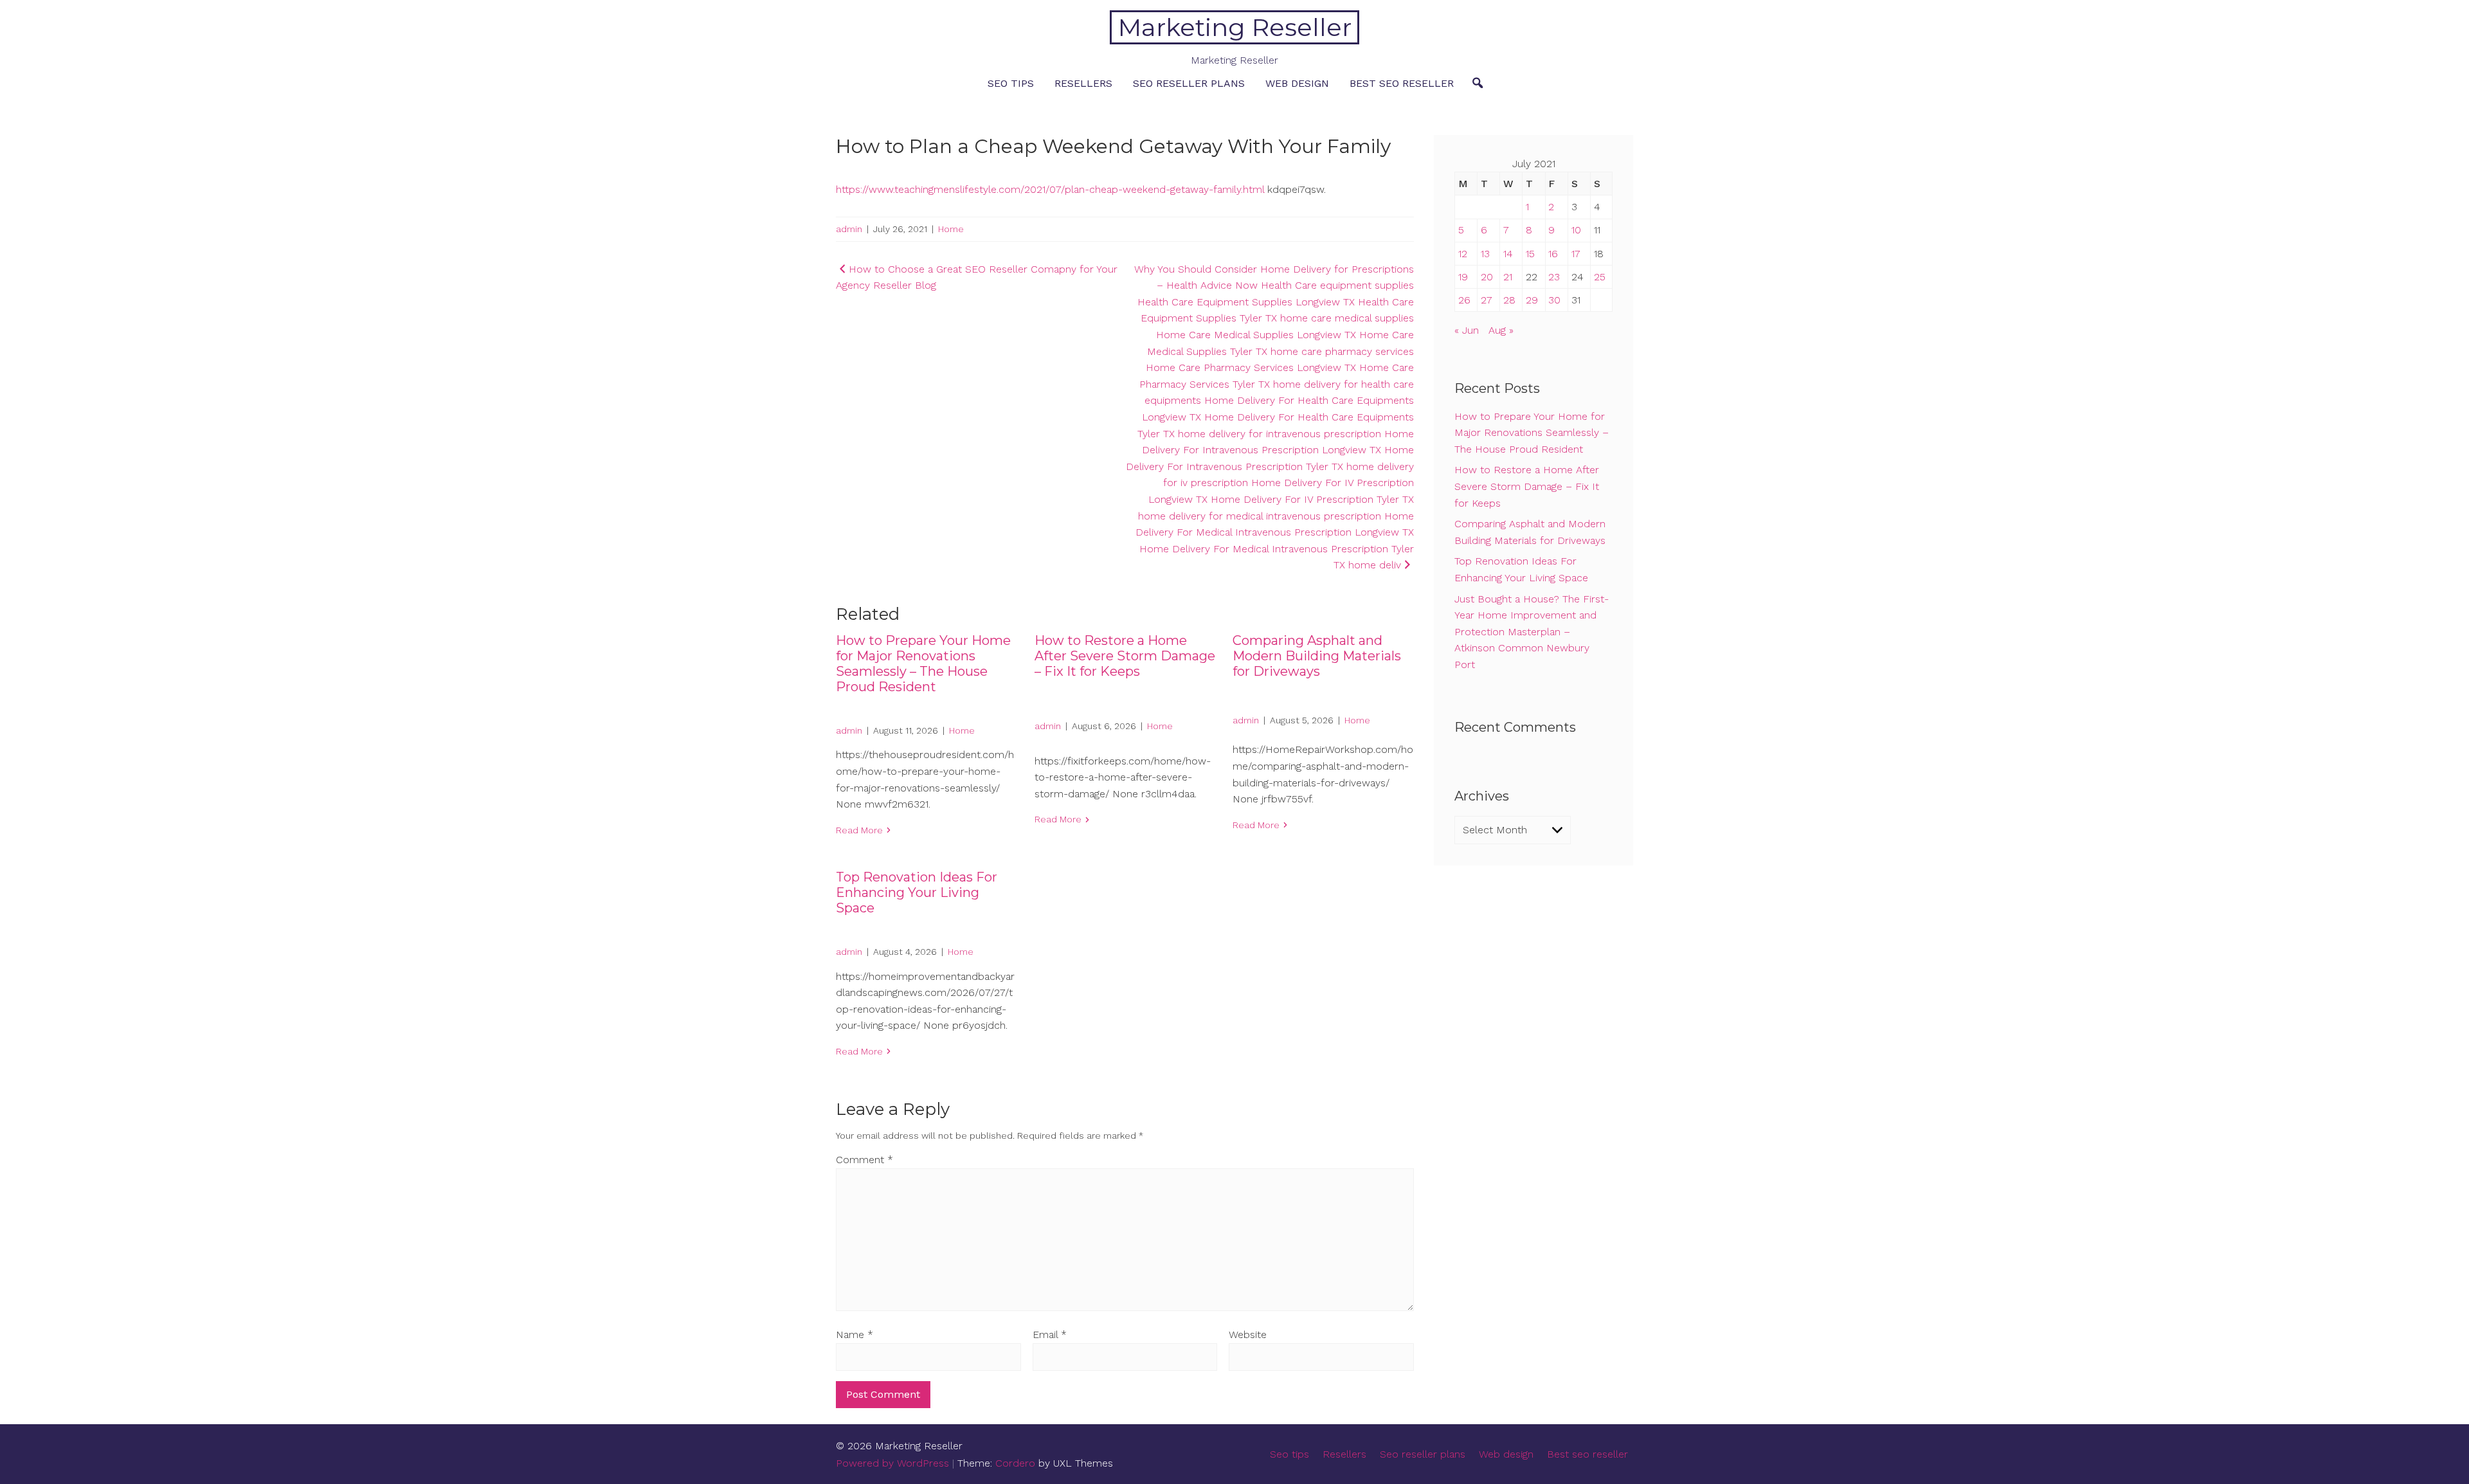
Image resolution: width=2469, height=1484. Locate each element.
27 (1487, 300)
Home (951, 229)
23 (1554, 277)
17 (1576, 254)
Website (1248, 1335)
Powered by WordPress (892, 1463)
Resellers (1083, 83)
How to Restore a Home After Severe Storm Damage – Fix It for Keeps (1125, 656)
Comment (864, 1160)
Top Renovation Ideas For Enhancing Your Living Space (917, 892)
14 (1508, 254)
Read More (859, 830)
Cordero (1015, 1463)
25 (1600, 277)
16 (1553, 254)
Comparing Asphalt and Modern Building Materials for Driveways (1317, 656)
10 (1576, 230)
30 (1554, 300)
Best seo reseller (1402, 83)
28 (1509, 300)
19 (1463, 277)
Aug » (1501, 330)
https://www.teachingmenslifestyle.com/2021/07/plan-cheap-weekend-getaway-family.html (1050, 189)
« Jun (1467, 330)
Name (855, 1335)
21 (1508, 277)
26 (1464, 300)
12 (1463, 254)
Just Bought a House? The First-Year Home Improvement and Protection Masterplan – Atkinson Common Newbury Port (1532, 632)
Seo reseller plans (1189, 83)
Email (1050, 1335)
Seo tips (1011, 83)
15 (1530, 254)
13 (1485, 254)
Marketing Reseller (1235, 27)
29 (1532, 300)
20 (1487, 277)
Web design (1297, 83)
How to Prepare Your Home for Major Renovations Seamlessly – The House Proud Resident (923, 664)
